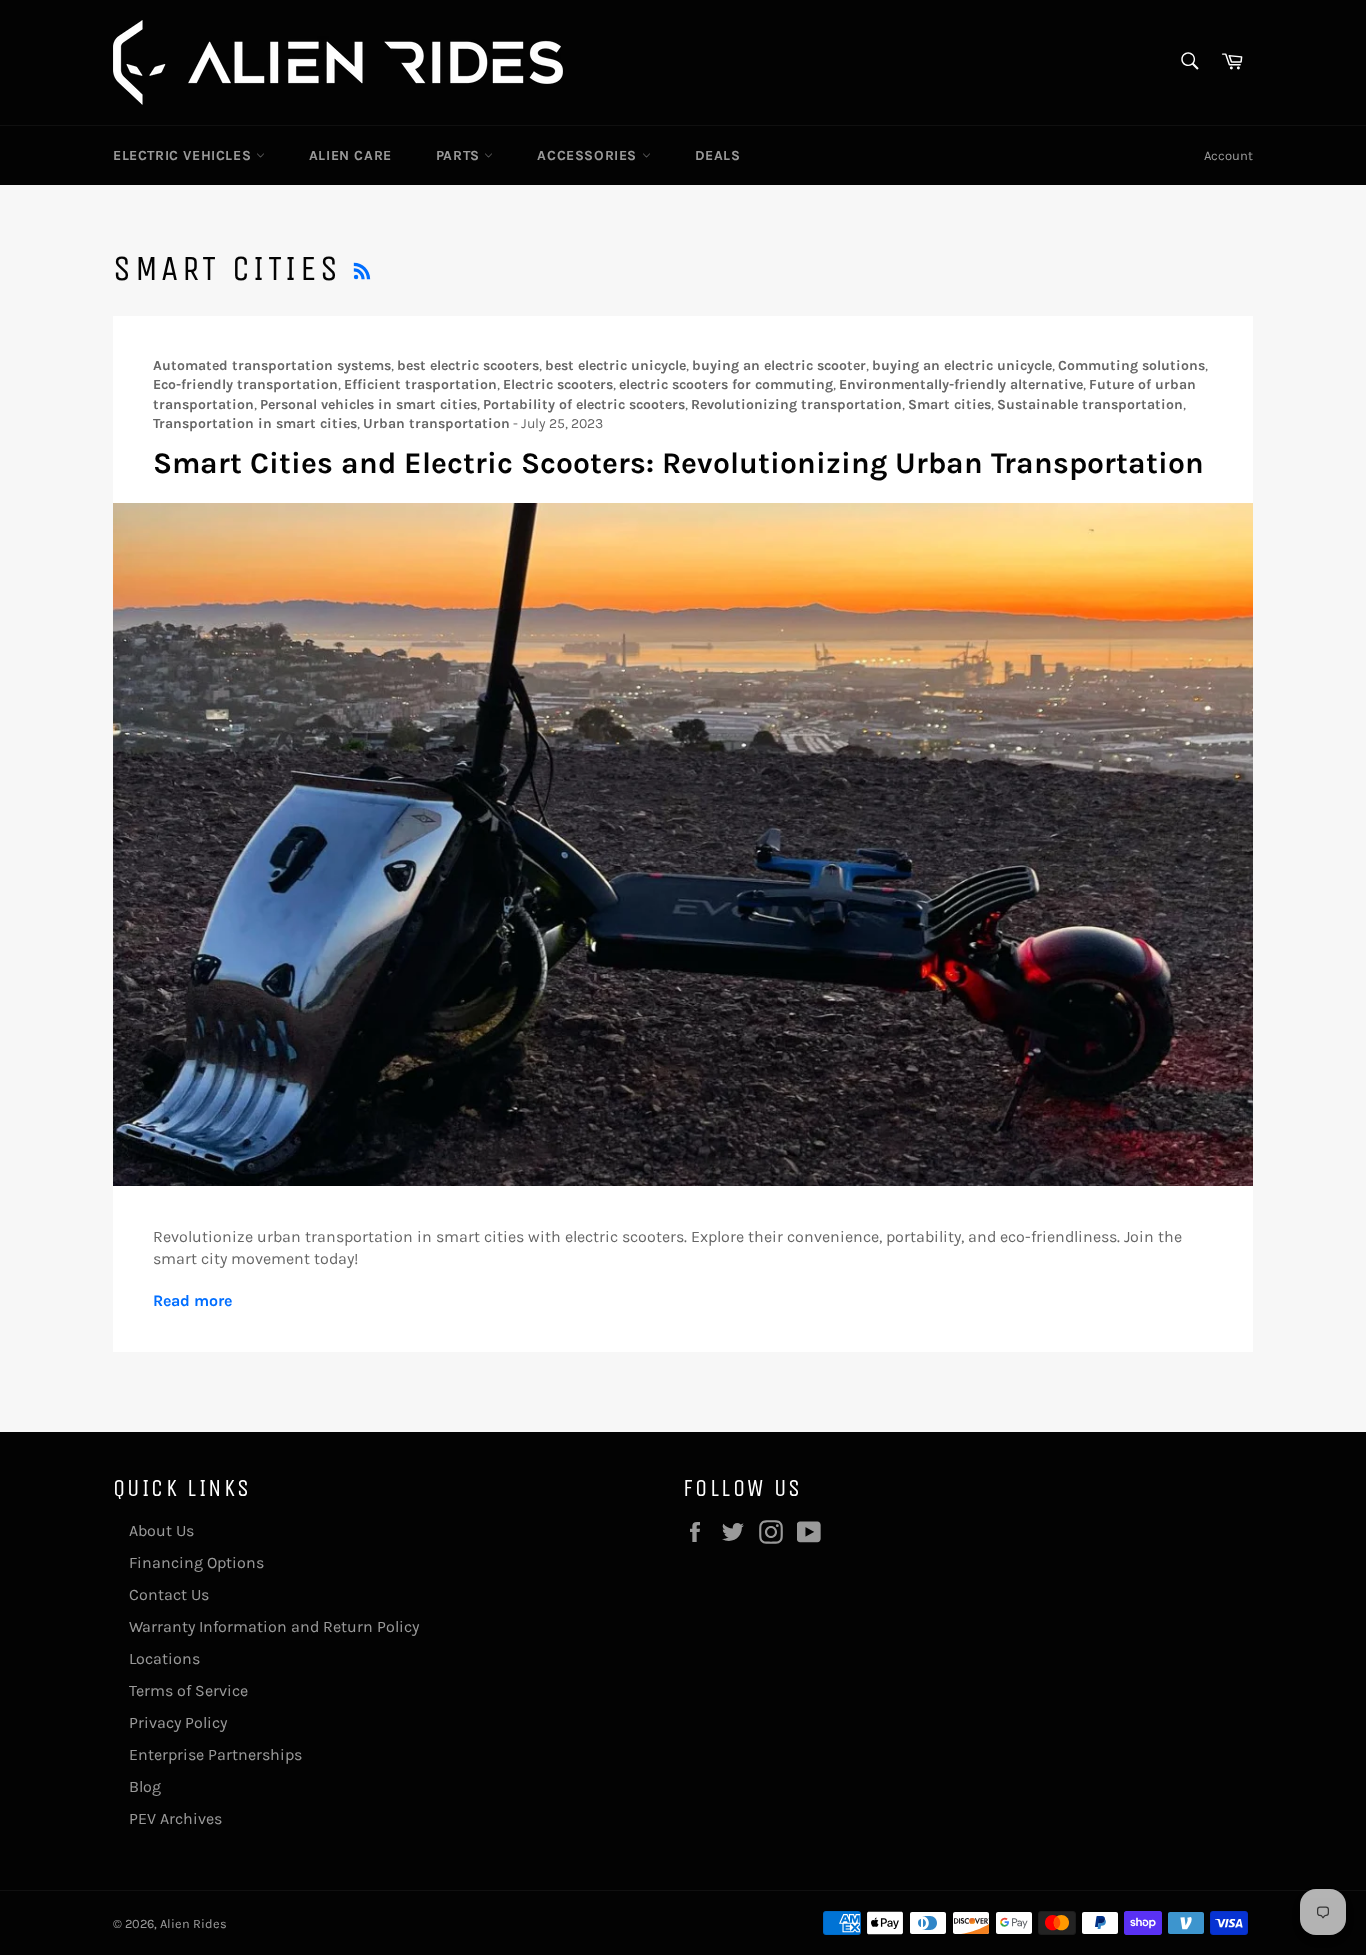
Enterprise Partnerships (215, 1754)
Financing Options (196, 1562)
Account (1228, 155)
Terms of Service (188, 1690)
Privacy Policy (178, 1722)
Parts (460, 155)
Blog (145, 1786)
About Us (161, 1530)
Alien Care (350, 155)
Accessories (589, 155)
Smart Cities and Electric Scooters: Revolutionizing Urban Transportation (678, 463)
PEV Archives (175, 1818)
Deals (718, 155)
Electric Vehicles (184, 155)
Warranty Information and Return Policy (274, 1626)
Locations (164, 1658)
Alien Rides (193, 1923)
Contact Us (169, 1594)
